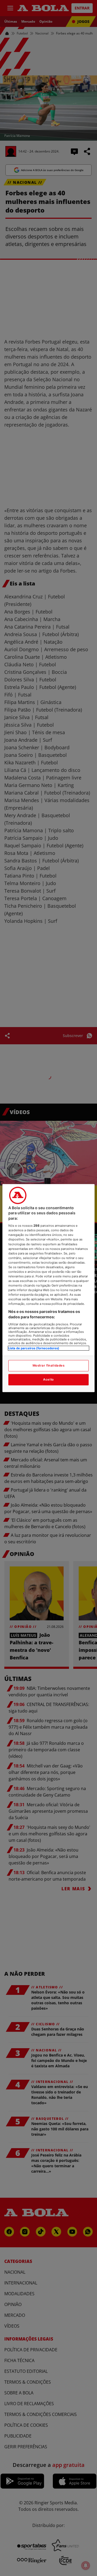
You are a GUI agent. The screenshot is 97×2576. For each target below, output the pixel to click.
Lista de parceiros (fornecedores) (34, 1348)
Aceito (48, 1379)
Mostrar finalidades (49, 1365)
